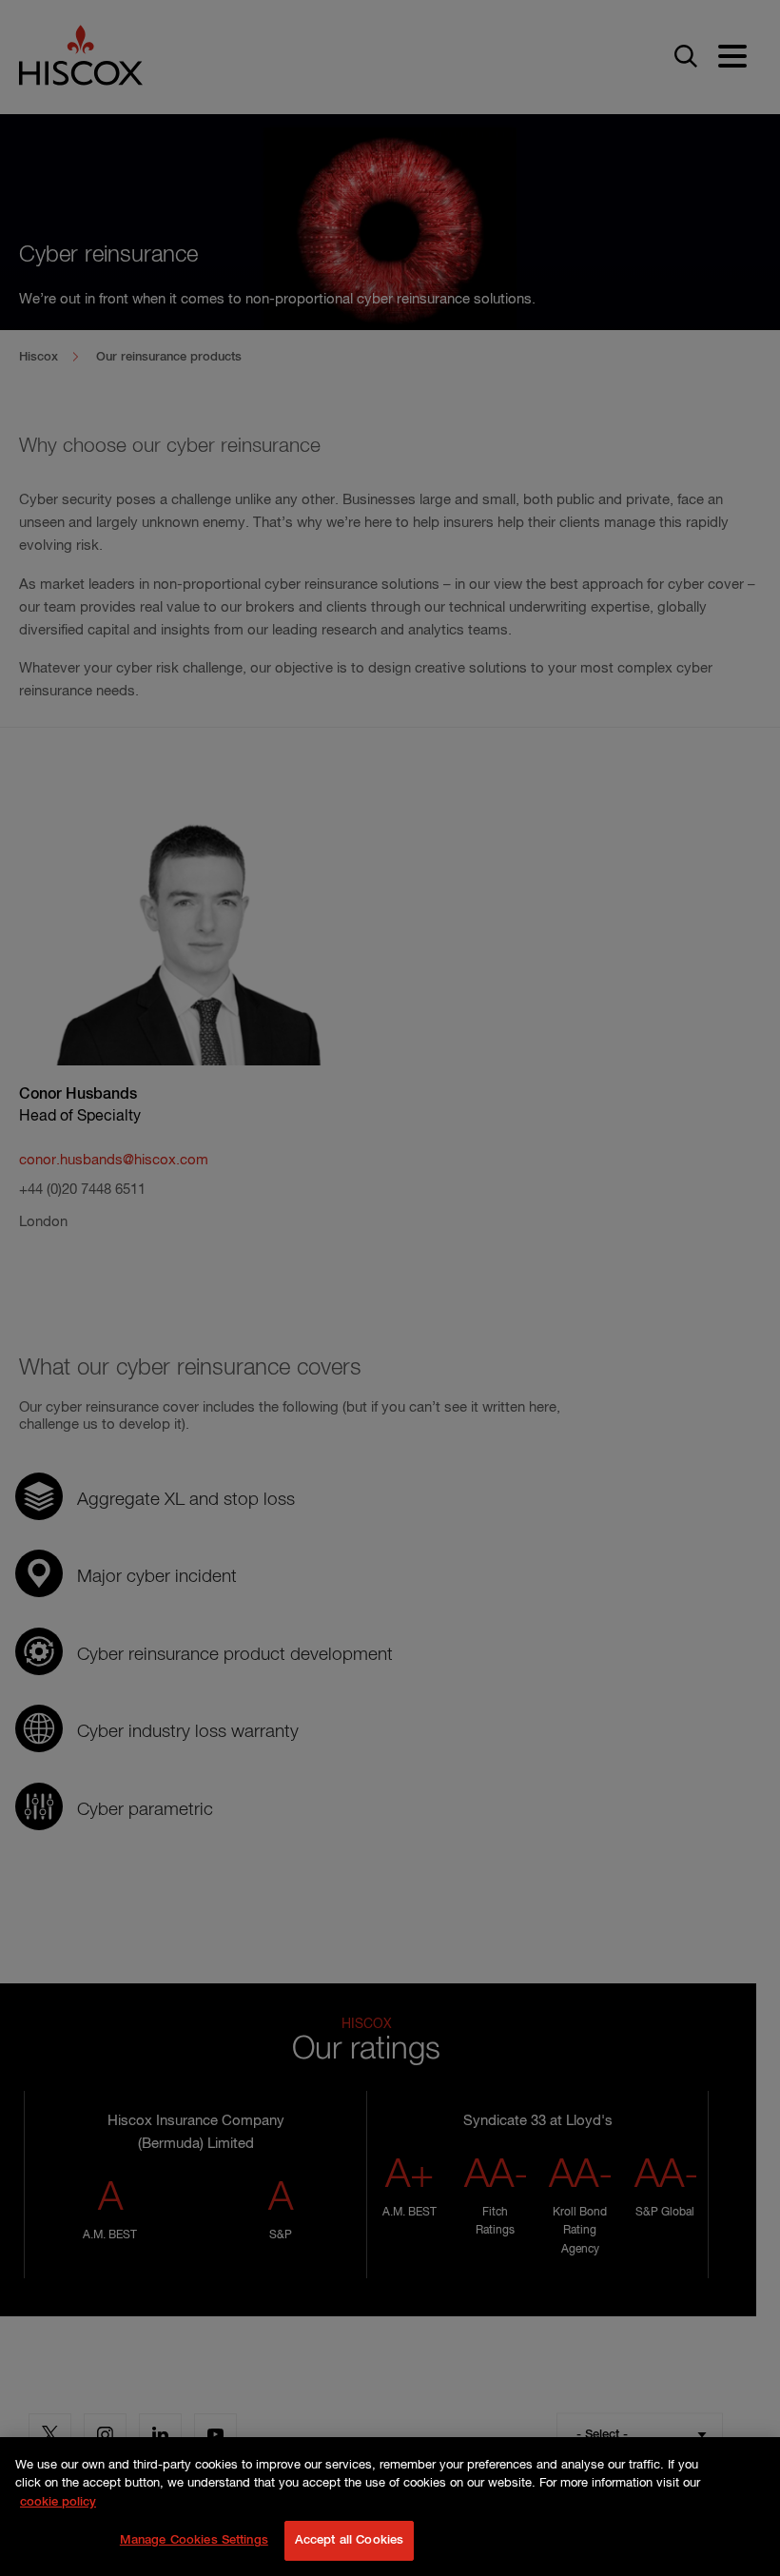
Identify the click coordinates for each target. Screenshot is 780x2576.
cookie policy (58, 2502)
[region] (390, 2507)
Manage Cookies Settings (194, 2540)
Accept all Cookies (349, 2540)
